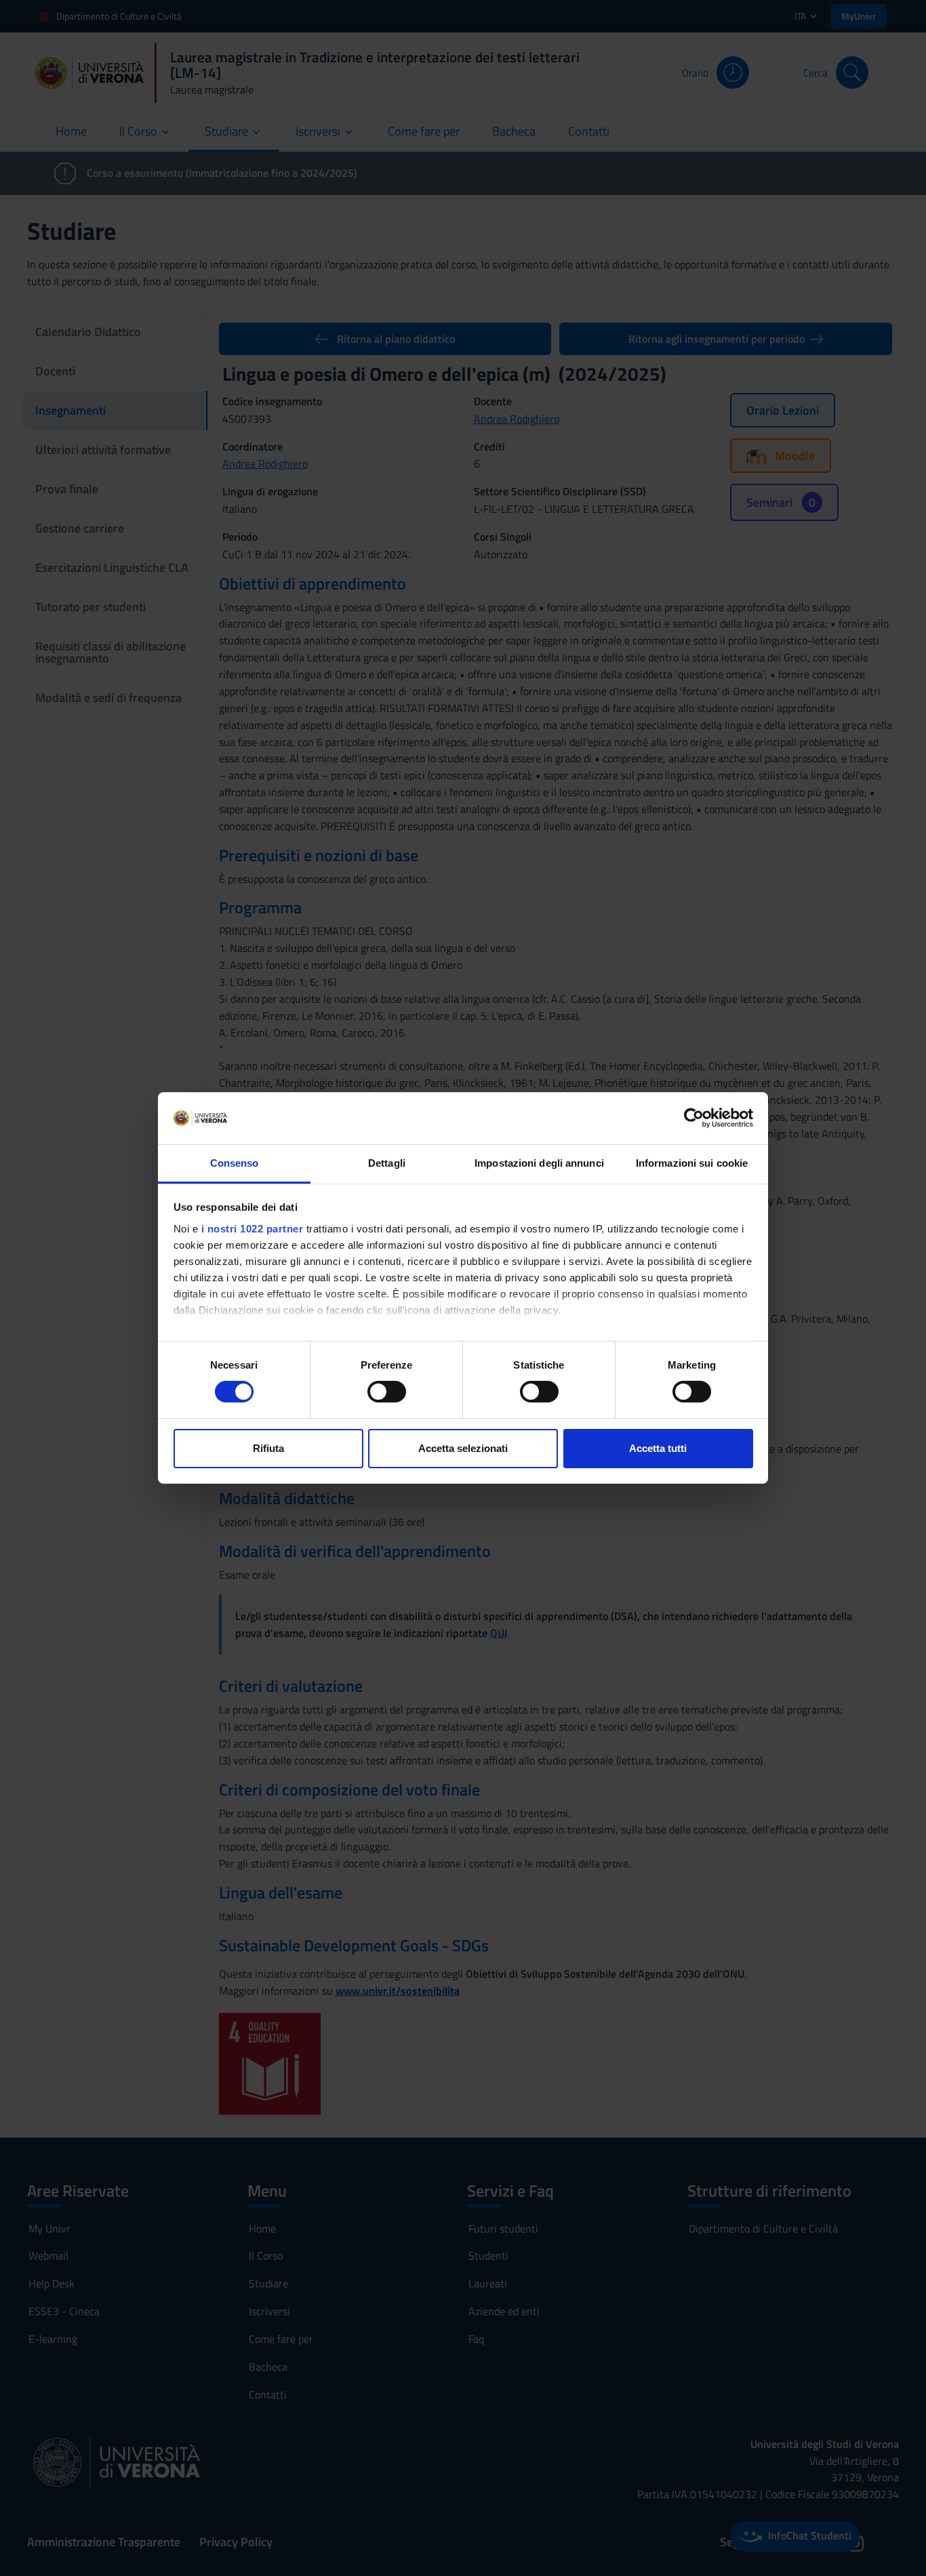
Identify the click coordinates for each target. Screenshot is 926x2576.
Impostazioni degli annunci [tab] (539, 1163)
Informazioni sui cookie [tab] (692, 1163)
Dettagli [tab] (387, 1163)
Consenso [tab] (235, 1163)
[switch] (387, 1392)
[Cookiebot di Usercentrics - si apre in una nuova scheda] (694, 1118)
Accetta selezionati (463, 1448)
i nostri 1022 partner (253, 1229)
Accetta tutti (658, 1448)
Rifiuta (268, 1448)
